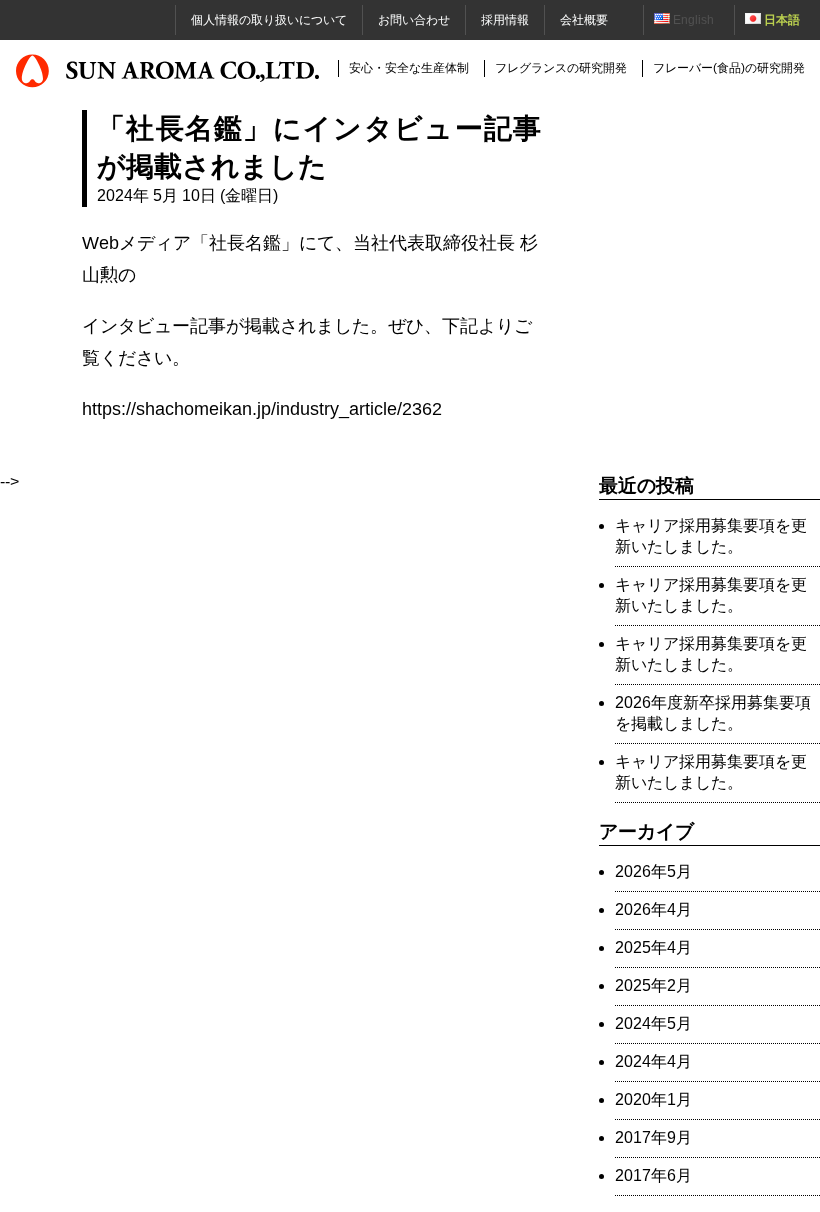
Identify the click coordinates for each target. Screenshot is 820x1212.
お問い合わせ (414, 20)
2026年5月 (653, 871)
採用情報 (505, 20)
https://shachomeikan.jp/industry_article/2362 (262, 408)
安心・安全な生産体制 (409, 68)
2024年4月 (653, 1061)
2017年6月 (653, 1175)
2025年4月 (653, 947)
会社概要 (584, 20)
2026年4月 (653, 909)
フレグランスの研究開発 (561, 68)
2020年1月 (653, 1099)
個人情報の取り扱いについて (269, 20)
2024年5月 (653, 1023)
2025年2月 (653, 985)
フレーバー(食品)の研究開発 (729, 68)
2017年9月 (653, 1137)
